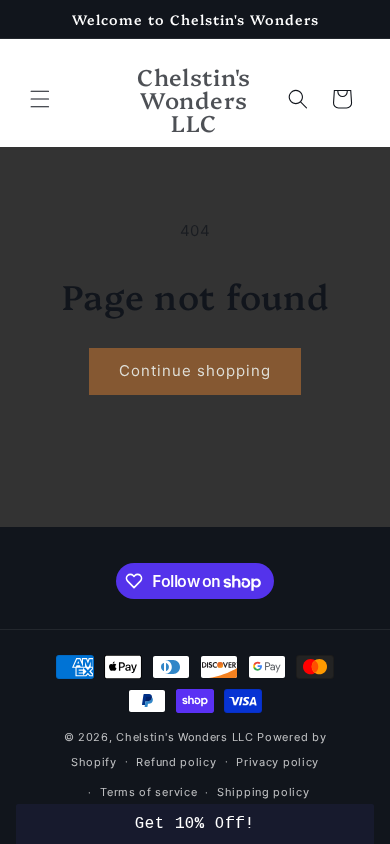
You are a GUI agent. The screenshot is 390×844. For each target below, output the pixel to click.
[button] (40, 99)
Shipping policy (263, 792)
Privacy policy (277, 762)
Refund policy (176, 762)
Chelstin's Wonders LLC (184, 737)
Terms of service (148, 792)
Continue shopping (195, 370)
